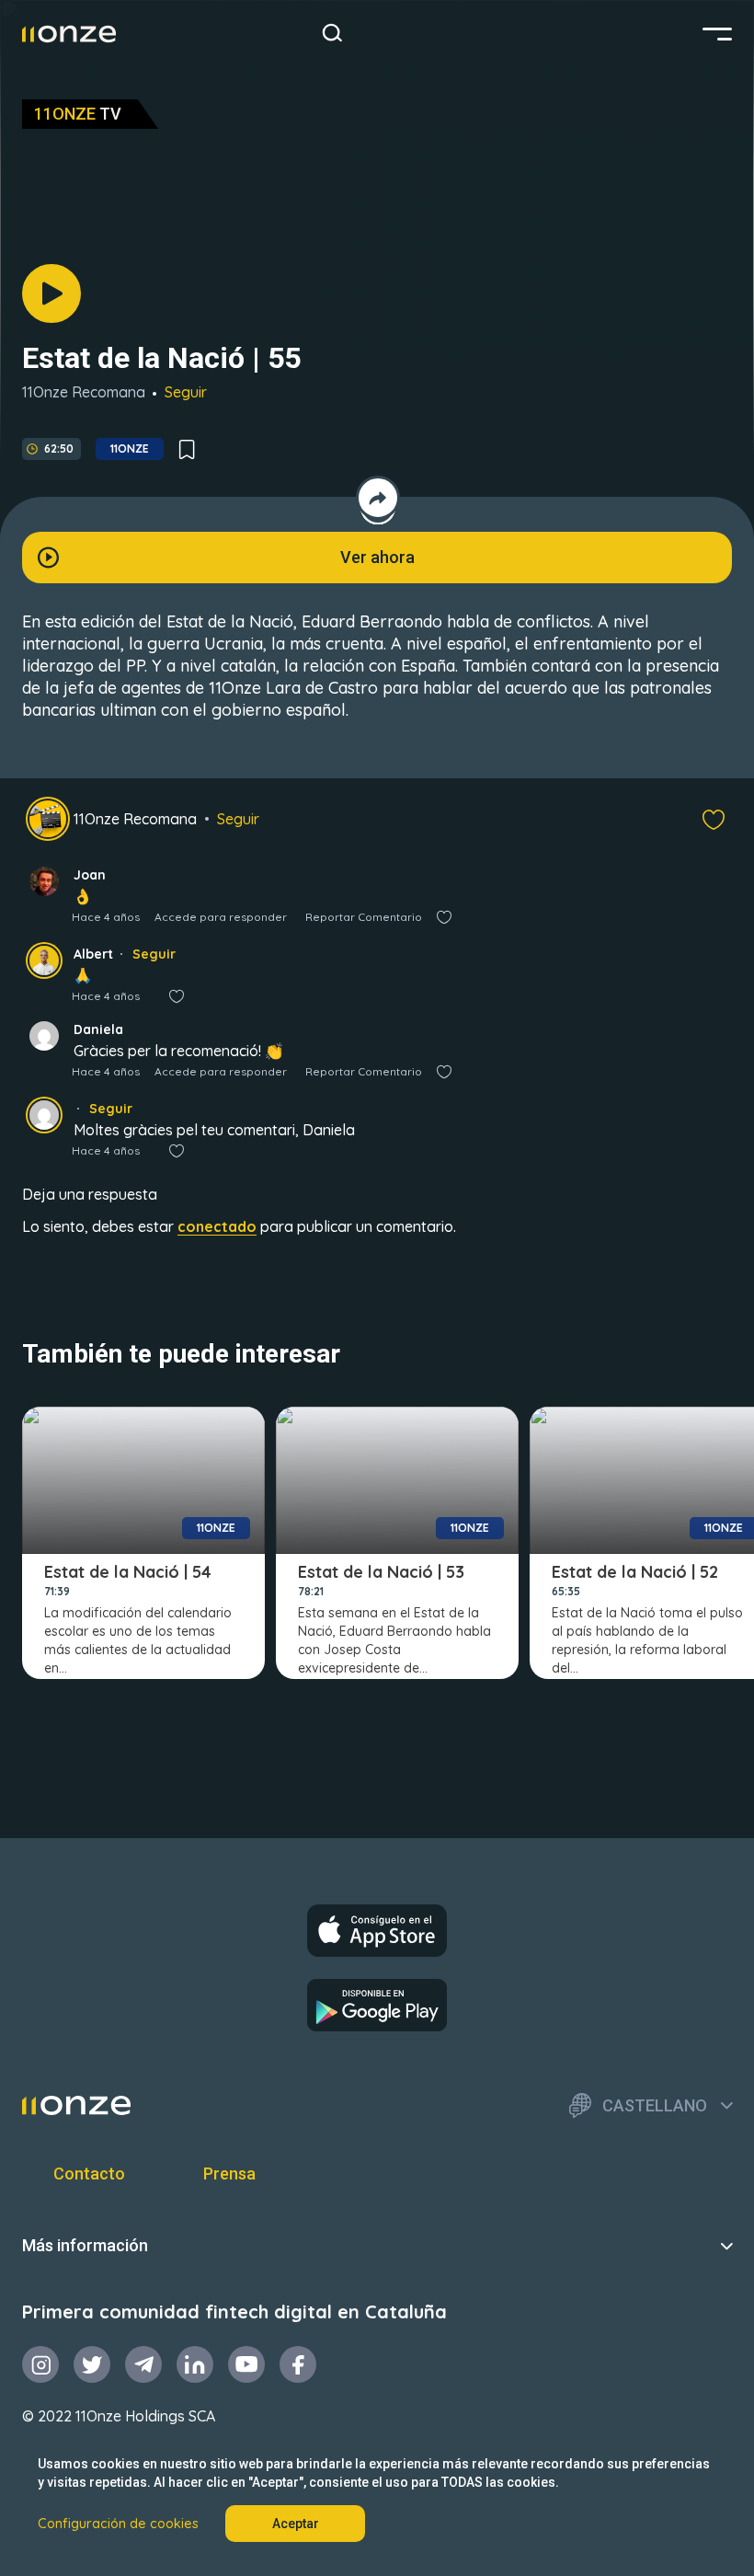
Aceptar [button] (296, 2524)
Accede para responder (221, 917)
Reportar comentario (364, 917)
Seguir (186, 392)
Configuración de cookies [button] (118, 2524)
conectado (217, 1226)
